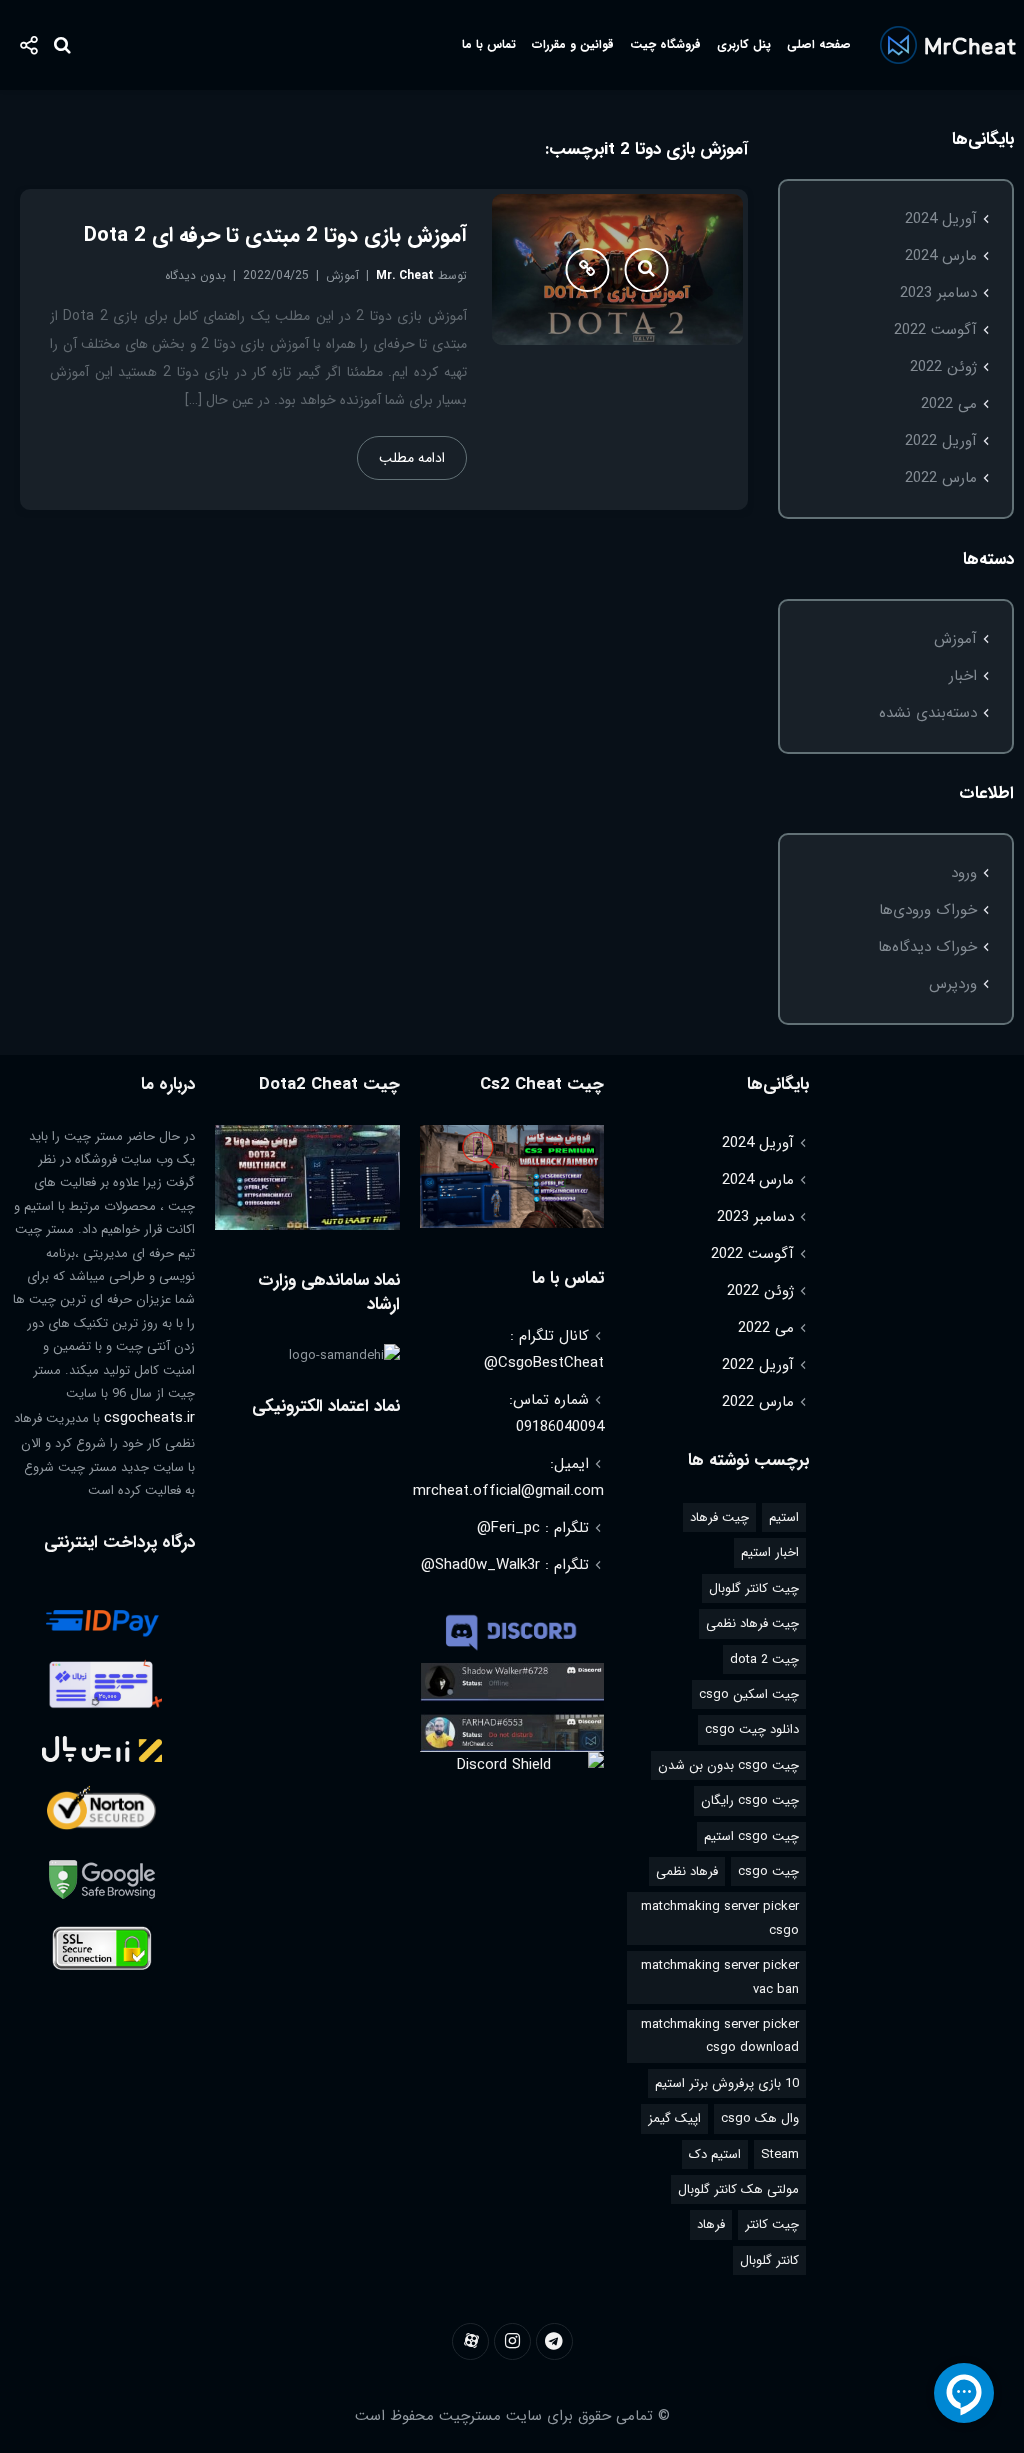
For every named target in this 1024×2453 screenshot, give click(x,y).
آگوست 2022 (935, 330)
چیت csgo (768, 1871)
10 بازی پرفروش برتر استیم (727, 2083)
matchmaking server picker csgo (720, 1918)
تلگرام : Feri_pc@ (533, 1528)
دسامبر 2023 (938, 293)
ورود (964, 873)
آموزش (955, 639)
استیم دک (715, 2154)
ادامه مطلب (412, 458)
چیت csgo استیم (751, 1836)
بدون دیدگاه (195, 275)
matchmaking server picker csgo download (720, 2036)
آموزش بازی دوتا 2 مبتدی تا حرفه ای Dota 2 (275, 235)
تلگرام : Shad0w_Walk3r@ (505, 1565)
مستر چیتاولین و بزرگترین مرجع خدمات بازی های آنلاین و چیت (947, 45)
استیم (784, 1517)
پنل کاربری (744, 44)
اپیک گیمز (674, 2118)
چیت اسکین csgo (749, 1694)
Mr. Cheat (405, 275)
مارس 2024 (941, 256)
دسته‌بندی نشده (928, 713)
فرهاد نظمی (687, 1871)
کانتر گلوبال (769, 2260)
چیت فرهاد (719, 1517)
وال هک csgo (760, 2118)
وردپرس (953, 984)
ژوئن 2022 (943, 367)
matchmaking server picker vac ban (720, 1977)
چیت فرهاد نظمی (752, 1623)
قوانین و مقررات (573, 44)
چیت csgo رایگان (750, 1800)
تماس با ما (489, 44)
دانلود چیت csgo (752, 1729)
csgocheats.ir (149, 1418)
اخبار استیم (770, 1552)
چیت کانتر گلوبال (754, 1588)
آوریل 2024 (941, 219)
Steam (780, 2154)
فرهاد (711, 2224)
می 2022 (949, 404)
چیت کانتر (772, 2224)
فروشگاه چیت (665, 44)
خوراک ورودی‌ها (928, 910)
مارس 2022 (941, 478)
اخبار (963, 676)
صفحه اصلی (819, 44)
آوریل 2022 (941, 441)
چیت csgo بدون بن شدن (728, 1765)
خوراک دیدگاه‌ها (927, 947)
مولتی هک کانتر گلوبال (738, 2189)
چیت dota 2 (764, 1659)
